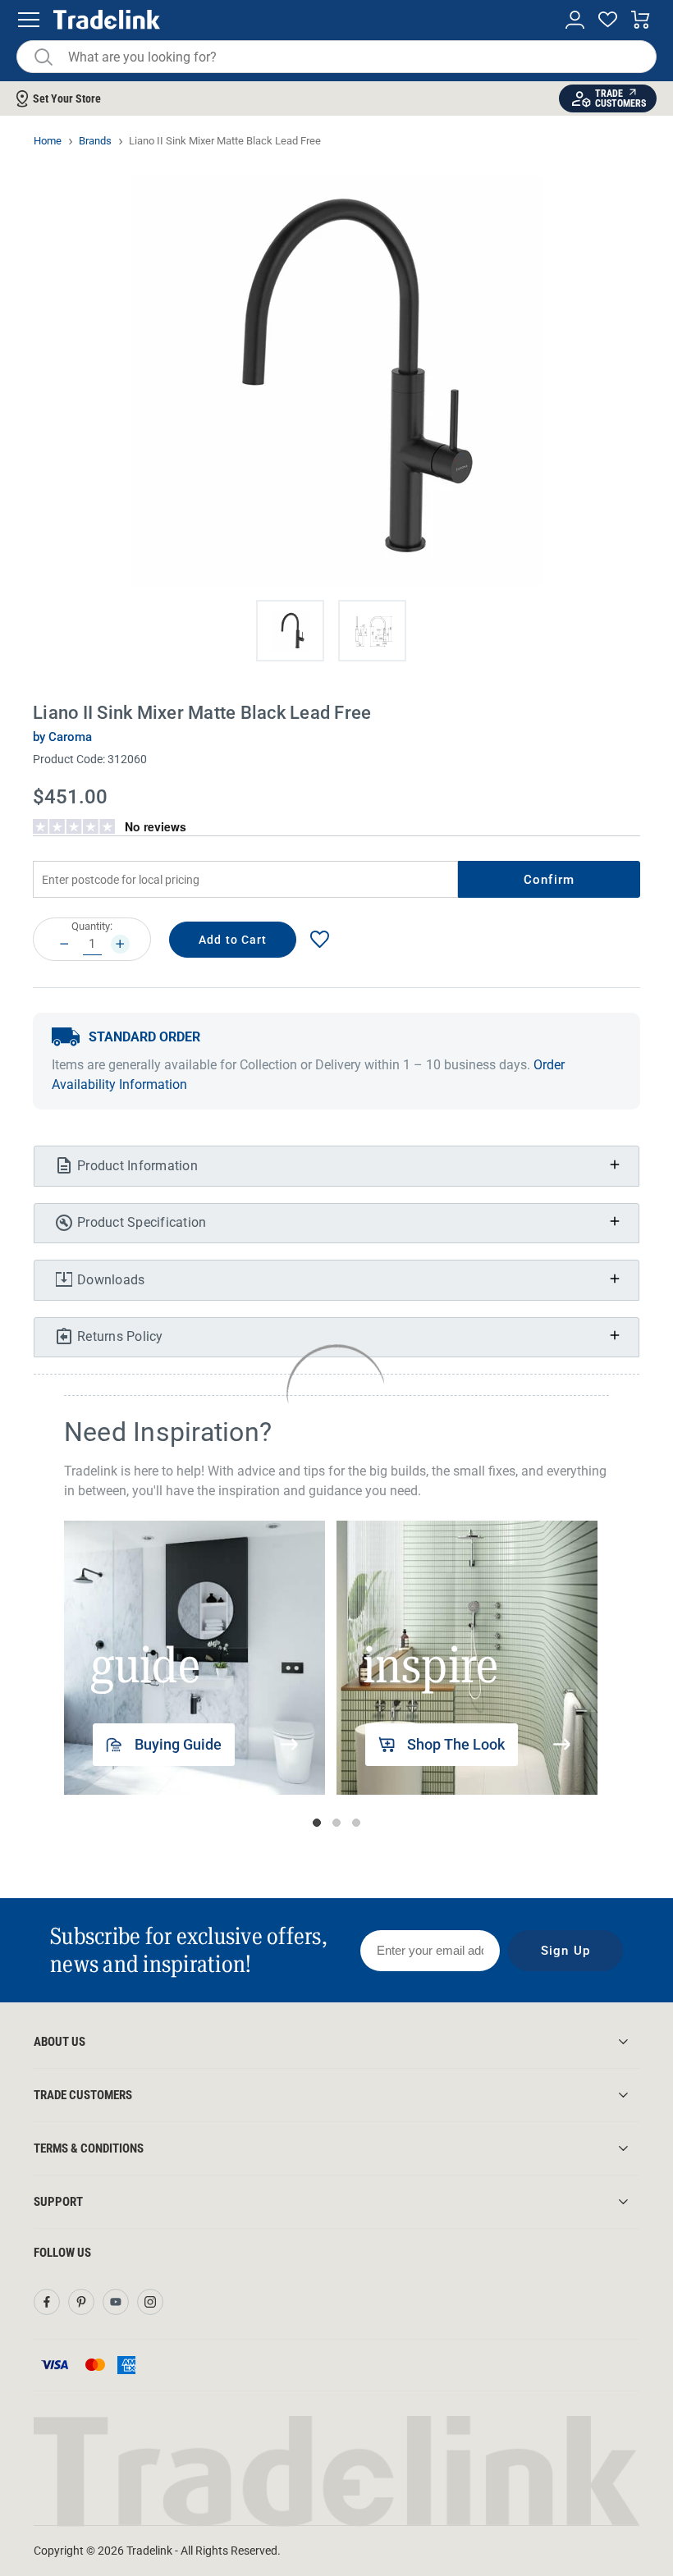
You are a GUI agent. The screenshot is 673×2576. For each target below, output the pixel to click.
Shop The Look (456, 1744)
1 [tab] (317, 1823)
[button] (290, 631)
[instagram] (150, 2302)
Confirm (549, 880)
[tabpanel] (195, 1658)
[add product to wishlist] (319, 939)
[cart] (641, 20)
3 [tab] (356, 1823)
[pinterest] (81, 2302)
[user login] (575, 20)
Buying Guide (178, 1744)
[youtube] (116, 2302)
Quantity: (92, 926)
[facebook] (47, 2302)
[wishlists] (608, 20)
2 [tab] (336, 1823)
